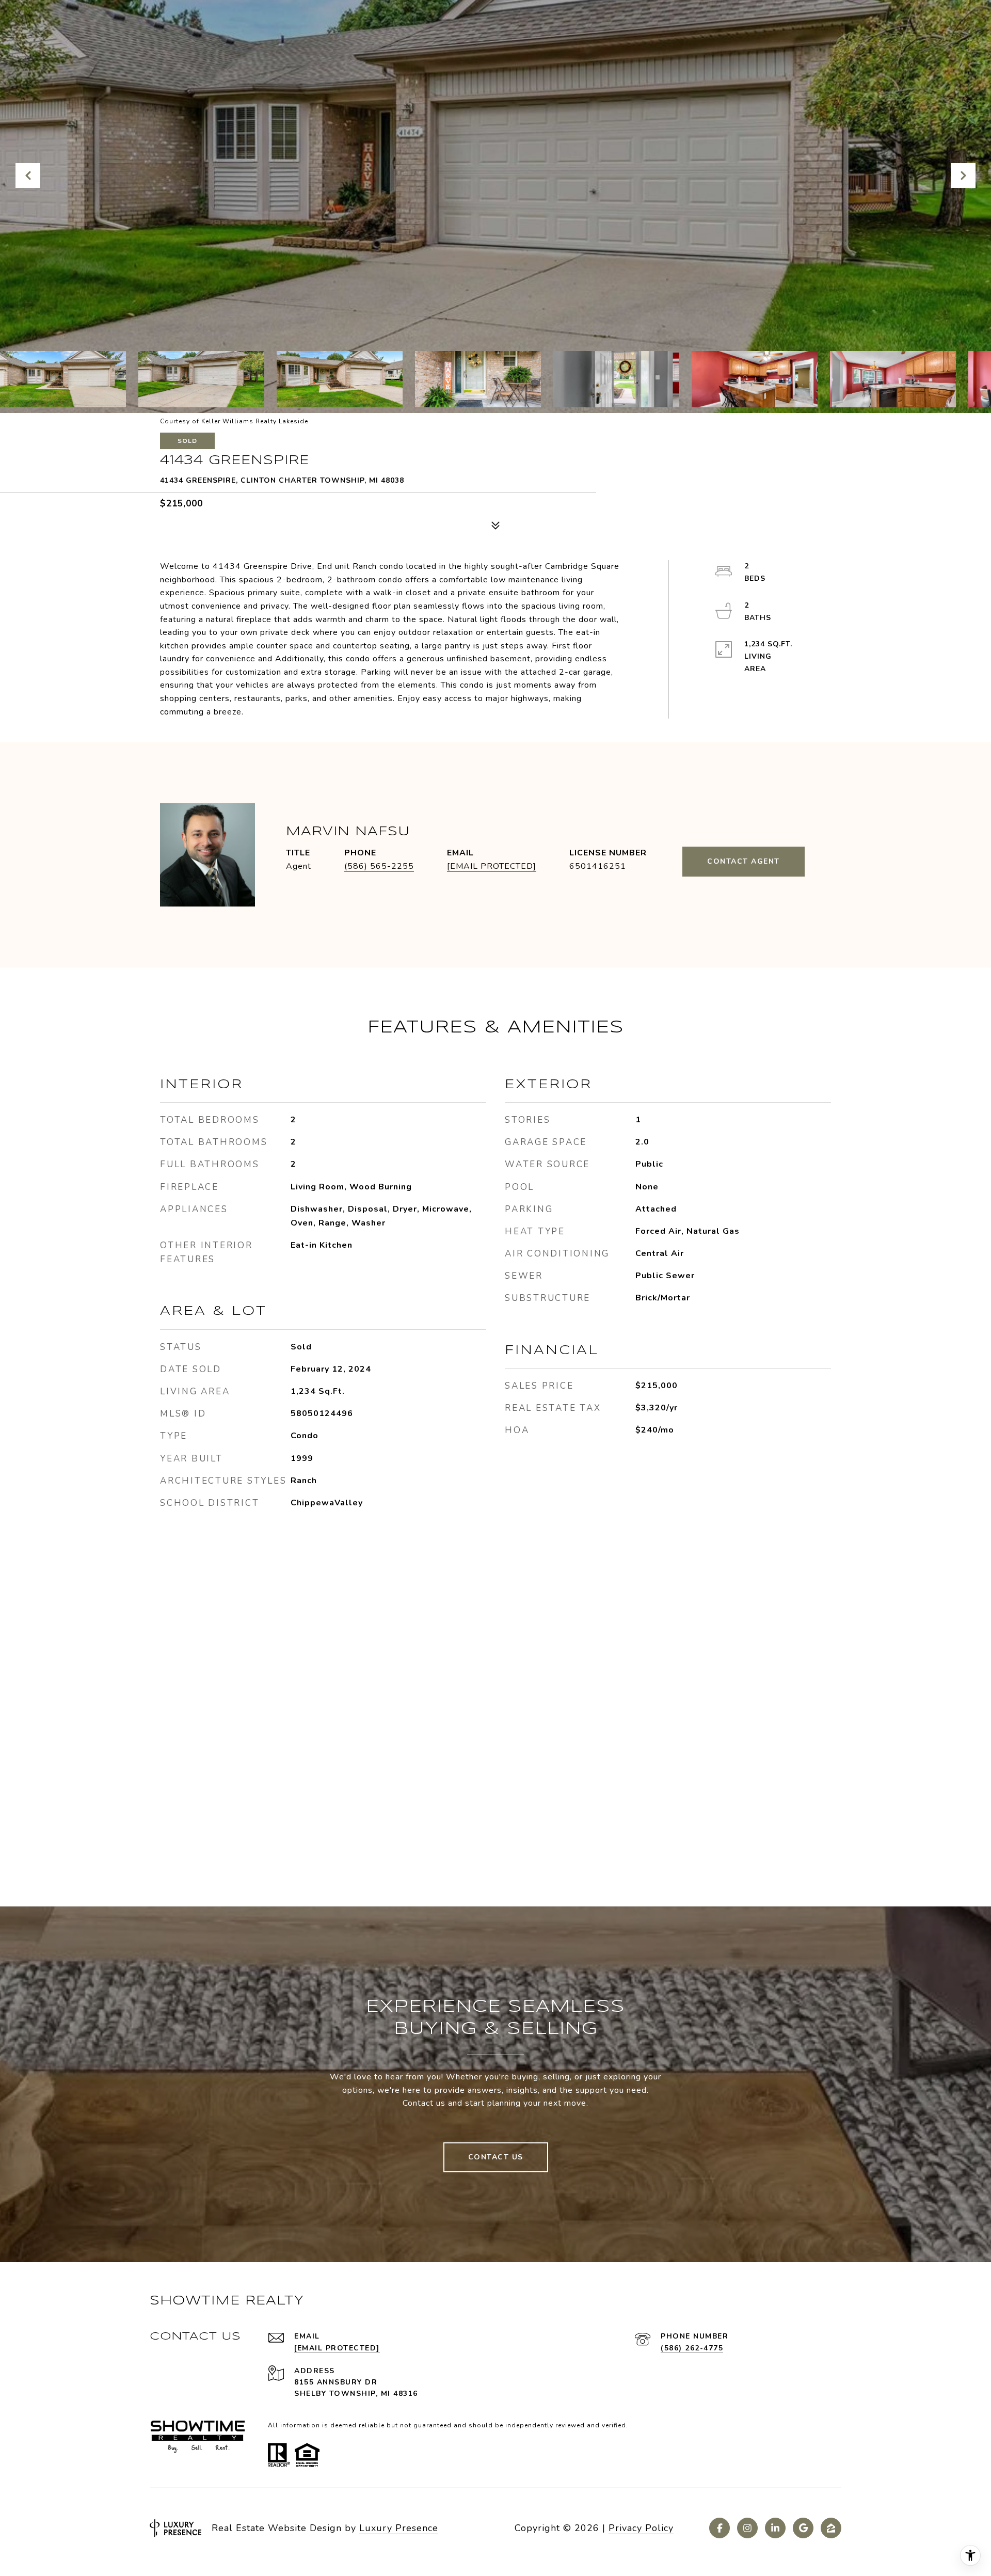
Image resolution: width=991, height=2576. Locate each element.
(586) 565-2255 (379, 866)
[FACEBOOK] (720, 2528)
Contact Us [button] (496, 2157)
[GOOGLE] (803, 2528)
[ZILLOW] (831, 2528)
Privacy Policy (641, 2528)
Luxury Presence (399, 2528)
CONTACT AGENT (744, 861)
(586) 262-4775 (692, 2348)
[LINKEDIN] (775, 2528)
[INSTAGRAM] (747, 2528)
